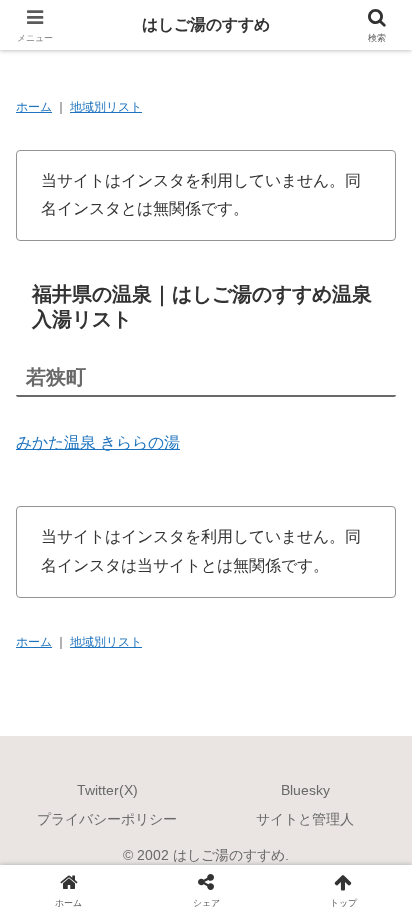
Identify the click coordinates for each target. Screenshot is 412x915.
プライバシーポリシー (107, 819)
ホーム (34, 107)
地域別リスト (106, 107)
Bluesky (305, 790)
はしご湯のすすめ (206, 24)
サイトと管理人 (305, 819)
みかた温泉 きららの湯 (98, 442)
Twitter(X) (107, 790)
